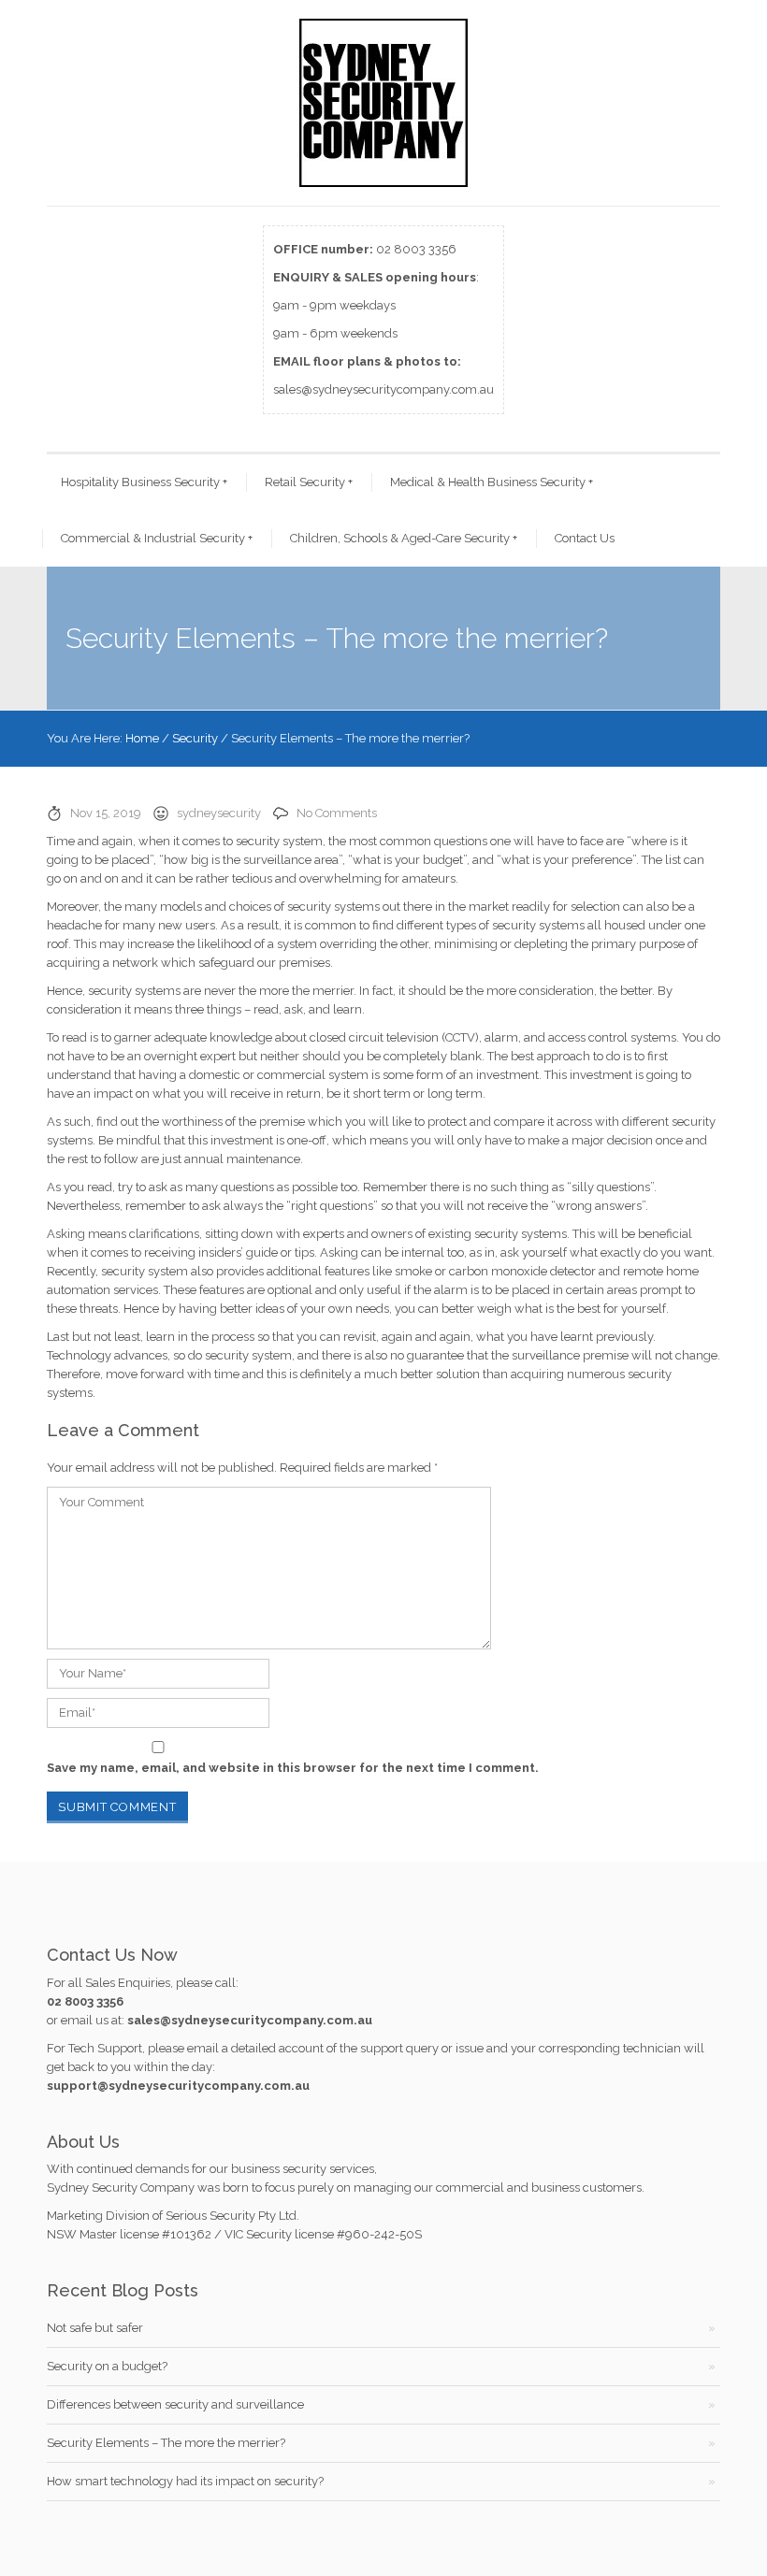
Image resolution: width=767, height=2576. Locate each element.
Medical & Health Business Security (492, 482)
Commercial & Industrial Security (157, 538)
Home (142, 738)
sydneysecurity (219, 813)
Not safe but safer (95, 2328)
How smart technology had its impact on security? (185, 2481)
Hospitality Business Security (144, 482)
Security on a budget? (107, 2366)
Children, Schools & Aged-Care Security (404, 538)
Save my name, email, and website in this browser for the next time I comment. (293, 1768)
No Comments (337, 813)
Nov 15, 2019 (106, 813)
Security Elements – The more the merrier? (166, 2443)
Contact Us (585, 538)
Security (195, 738)
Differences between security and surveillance (175, 2404)
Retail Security (309, 482)
